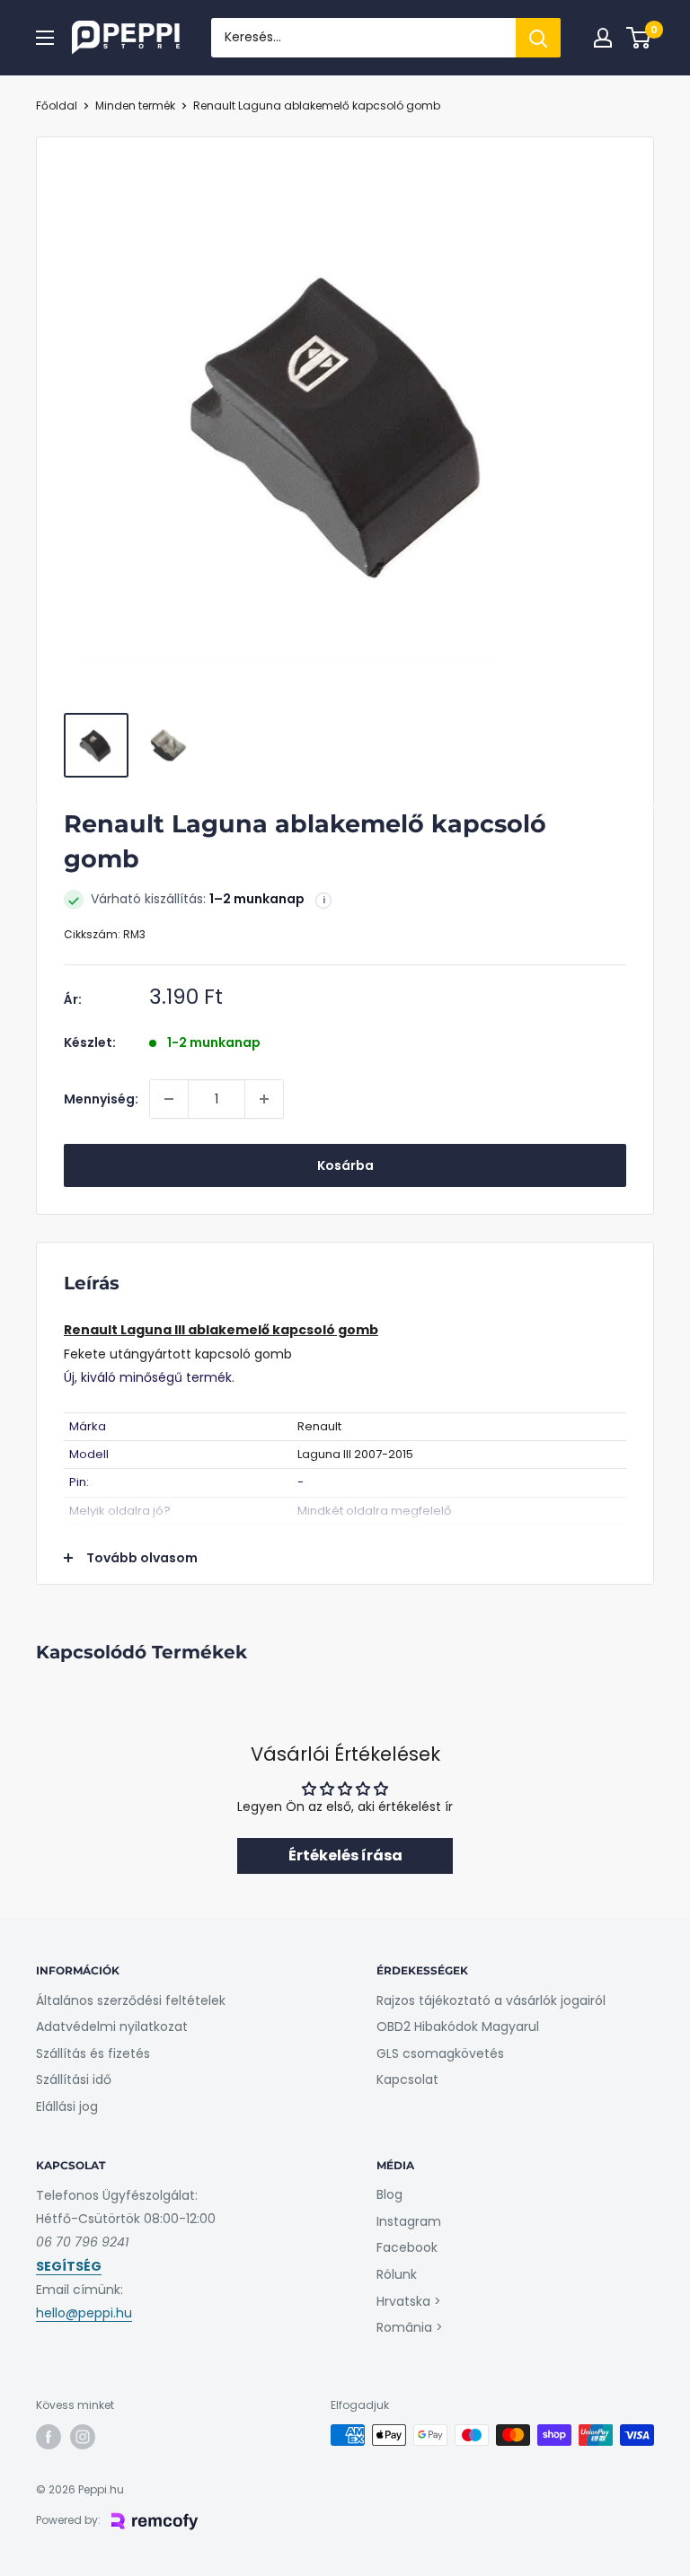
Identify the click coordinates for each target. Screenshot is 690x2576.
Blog (389, 2194)
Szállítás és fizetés (93, 2053)
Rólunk (397, 2274)
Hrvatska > (409, 2301)
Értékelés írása (345, 1855)
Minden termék (135, 106)
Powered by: (68, 2520)
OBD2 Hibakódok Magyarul (458, 2027)
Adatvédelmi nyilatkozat (112, 2027)
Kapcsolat (407, 2079)
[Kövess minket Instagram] (83, 2437)
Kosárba (345, 1165)
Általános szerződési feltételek (131, 2000)
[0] (639, 38)
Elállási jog (67, 2106)
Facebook (407, 2247)
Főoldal (57, 106)
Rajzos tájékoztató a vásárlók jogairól (491, 2000)
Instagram (409, 2221)
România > (410, 2327)
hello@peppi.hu (84, 2313)
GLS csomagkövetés (440, 2053)
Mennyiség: (101, 1099)
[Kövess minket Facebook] (49, 2437)
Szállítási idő (74, 2079)
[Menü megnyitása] (45, 38)
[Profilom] (603, 38)
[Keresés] (538, 38)
